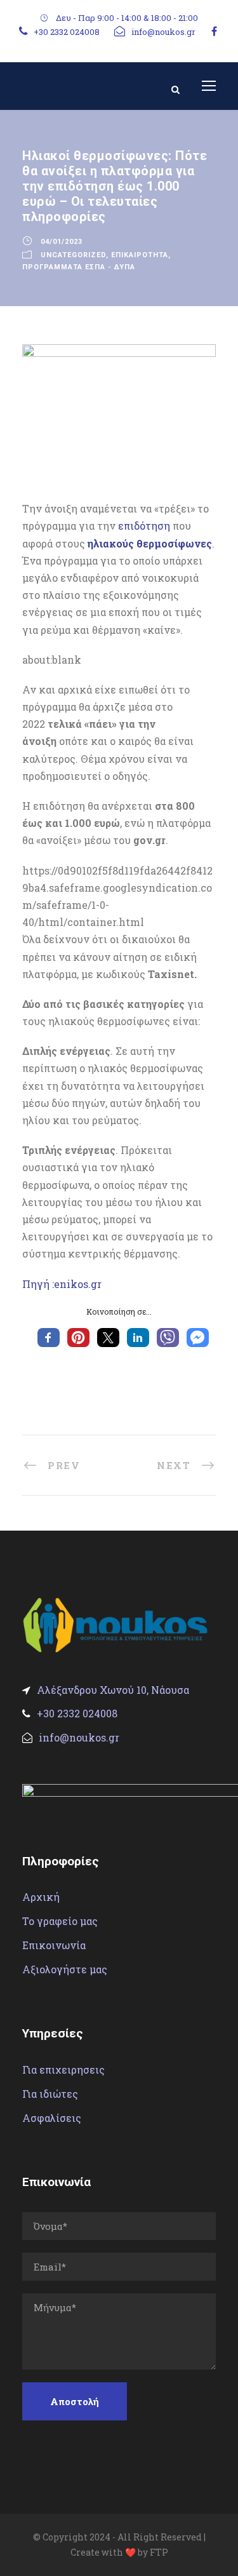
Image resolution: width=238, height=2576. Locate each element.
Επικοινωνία (54, 1945)
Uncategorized (73, 255)
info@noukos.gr (163, 32)
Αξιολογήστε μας (65, 1969)
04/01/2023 (62, 242)
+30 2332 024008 (67, 32)
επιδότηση (144, 526)
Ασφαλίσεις (52, 2118)
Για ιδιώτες (50, 2094)
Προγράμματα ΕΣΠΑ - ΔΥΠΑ (79, 267)
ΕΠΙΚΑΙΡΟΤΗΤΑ (140, 255)
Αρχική (41, 1897)
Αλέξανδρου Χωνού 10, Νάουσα (113, 1690)
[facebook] (214, 31)
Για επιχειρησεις (63, 2070)
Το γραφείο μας (60, 1921)
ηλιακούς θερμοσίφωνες (150, 543)
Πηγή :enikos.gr (62, 1284)
